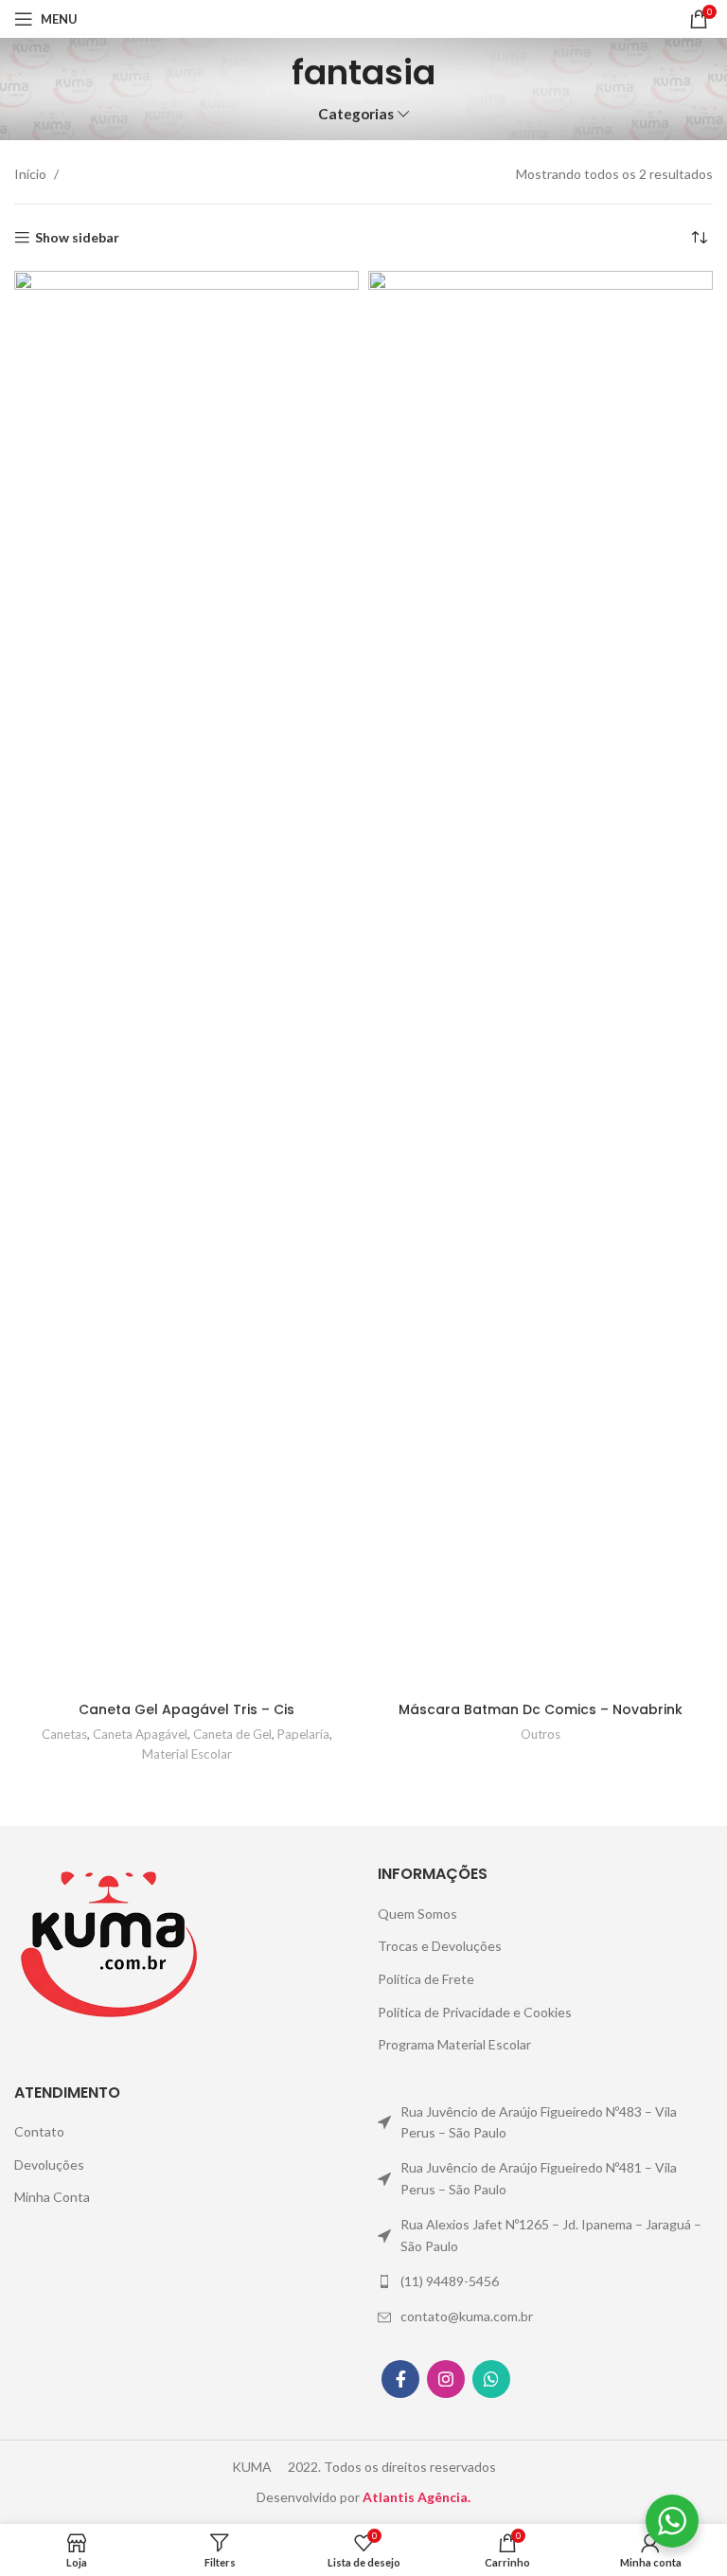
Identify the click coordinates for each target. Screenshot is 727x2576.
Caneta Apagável (140, 1734)
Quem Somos (417, 1914)
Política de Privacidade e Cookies (475, 2012)
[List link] (545, 2123)
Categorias (356, 114)
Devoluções (49, 2165)
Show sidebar (77, 238)
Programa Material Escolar (454, 2044)
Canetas (64, 1734)
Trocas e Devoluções (440, 1946)
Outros (541, 1734)
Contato (39, 2131)
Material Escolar (187, 1754)
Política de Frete (426, 1979)
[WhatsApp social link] (491, 2379)
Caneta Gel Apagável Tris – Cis (186, 1709)
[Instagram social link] (446, 2379)
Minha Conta (52, 2197)
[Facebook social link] (400, 2379)
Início (32, 174)
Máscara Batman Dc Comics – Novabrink (541, 1709)
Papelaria (303, 1734)
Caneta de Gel (232, 1734)
